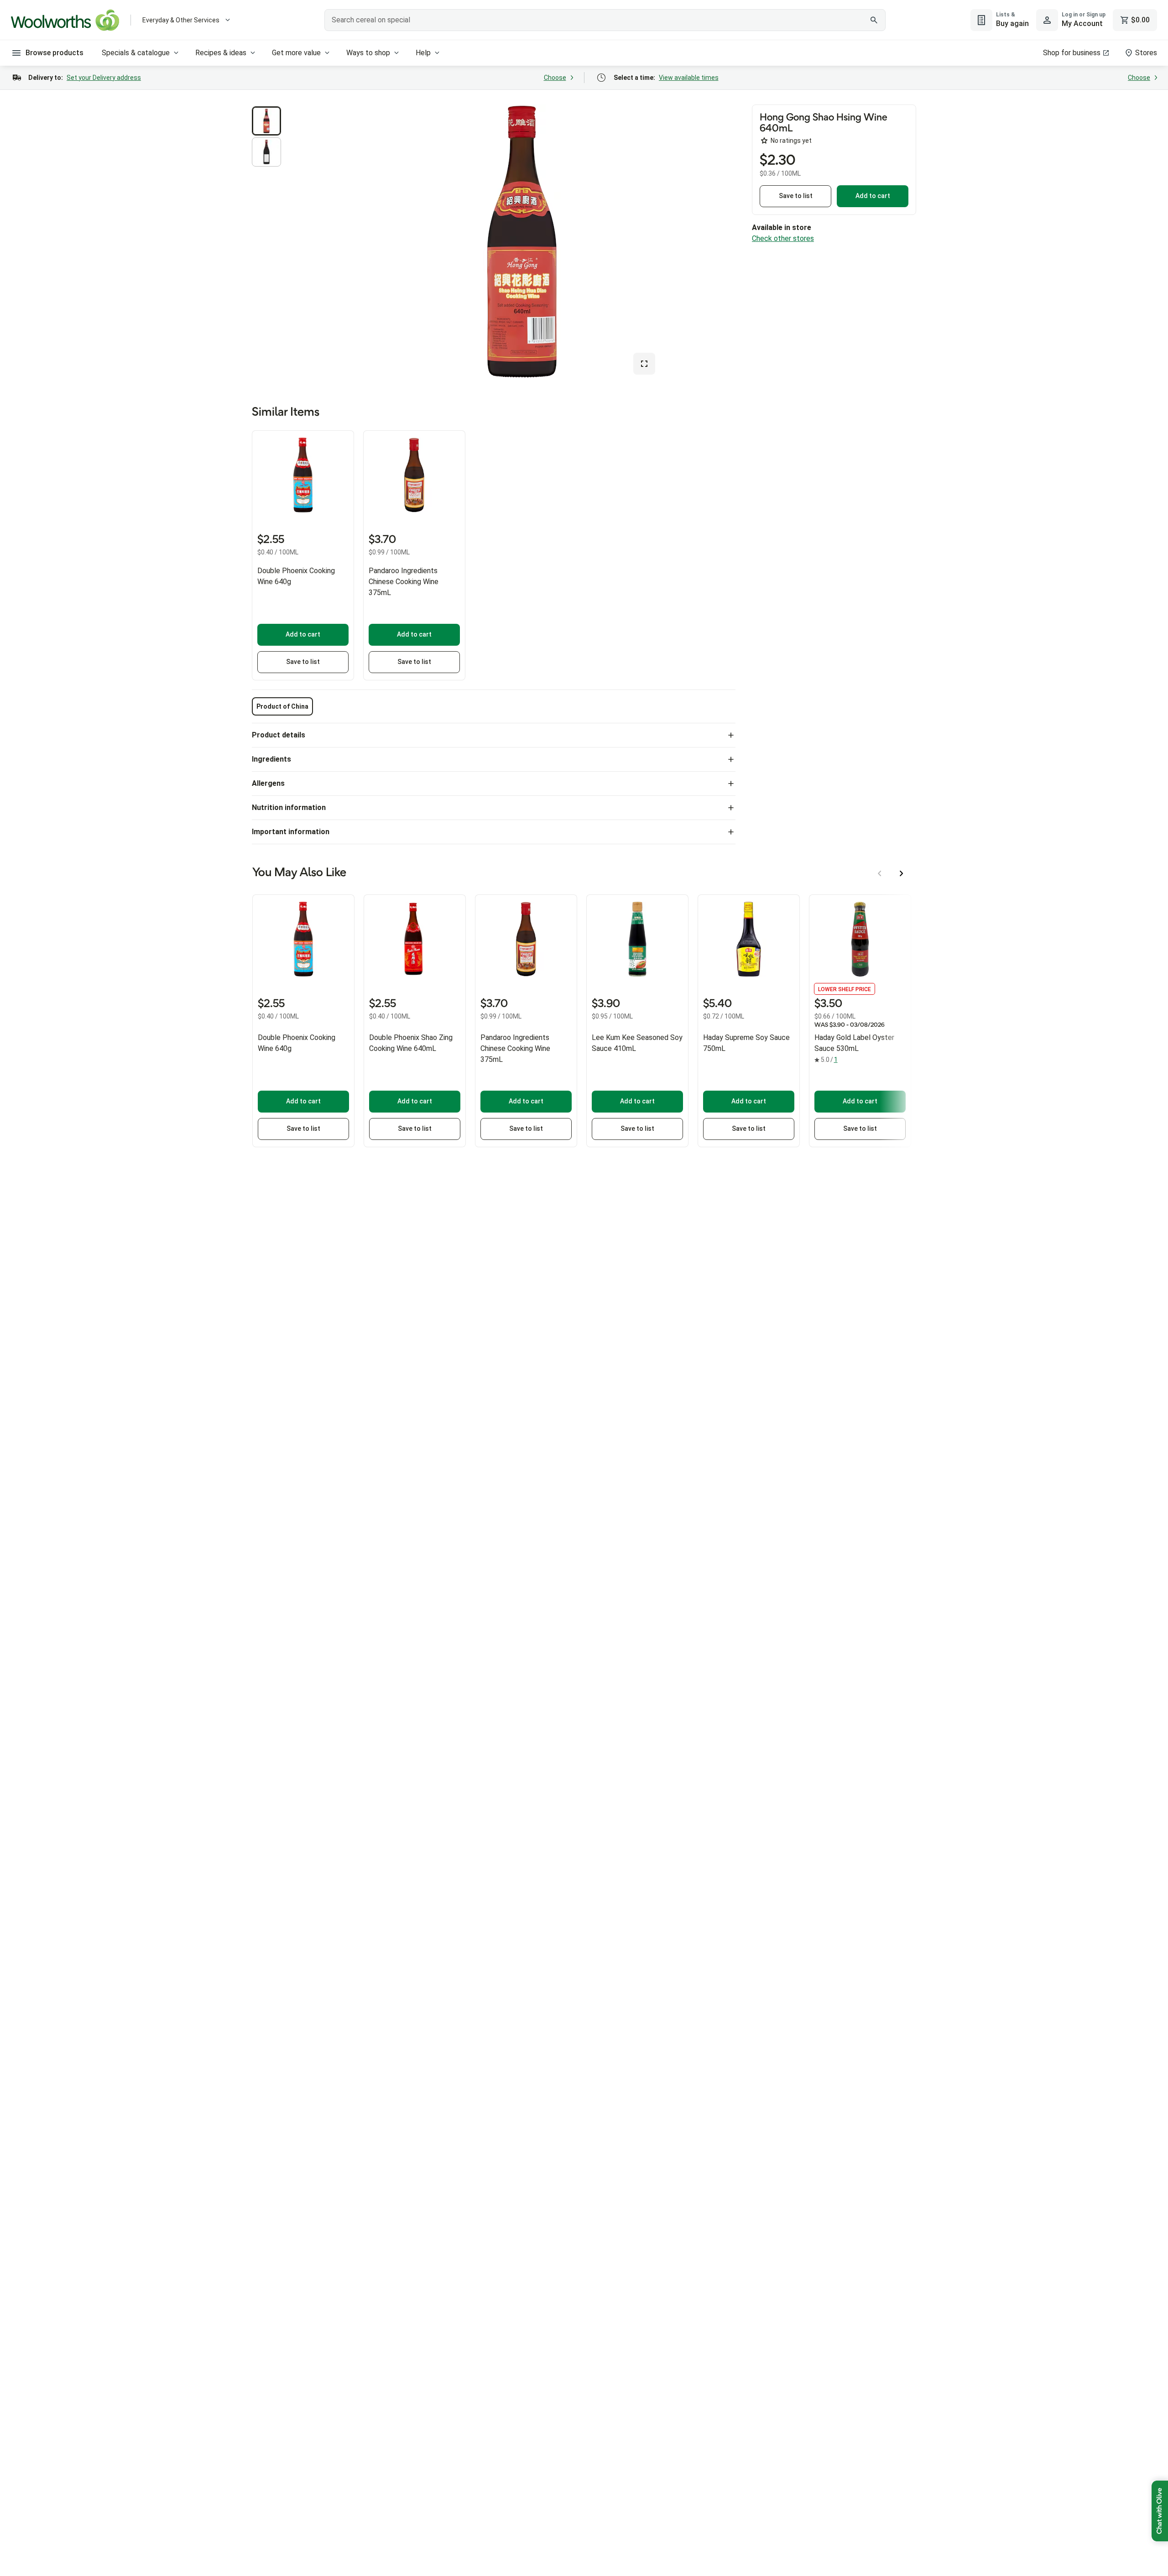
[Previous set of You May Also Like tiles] (880, 873)
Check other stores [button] (783, 238)
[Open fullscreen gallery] (644, 364)
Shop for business (1072, 53)
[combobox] (605, 20)
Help (423, 53)
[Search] (874, 20)
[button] (266, 121)
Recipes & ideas (221, 53)
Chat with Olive (1160, 2511)
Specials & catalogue (136, 53)
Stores (1146, 53)
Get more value (296, 53)
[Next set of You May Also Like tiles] (902, 873)
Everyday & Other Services (181, 20)
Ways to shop (368, 53)
